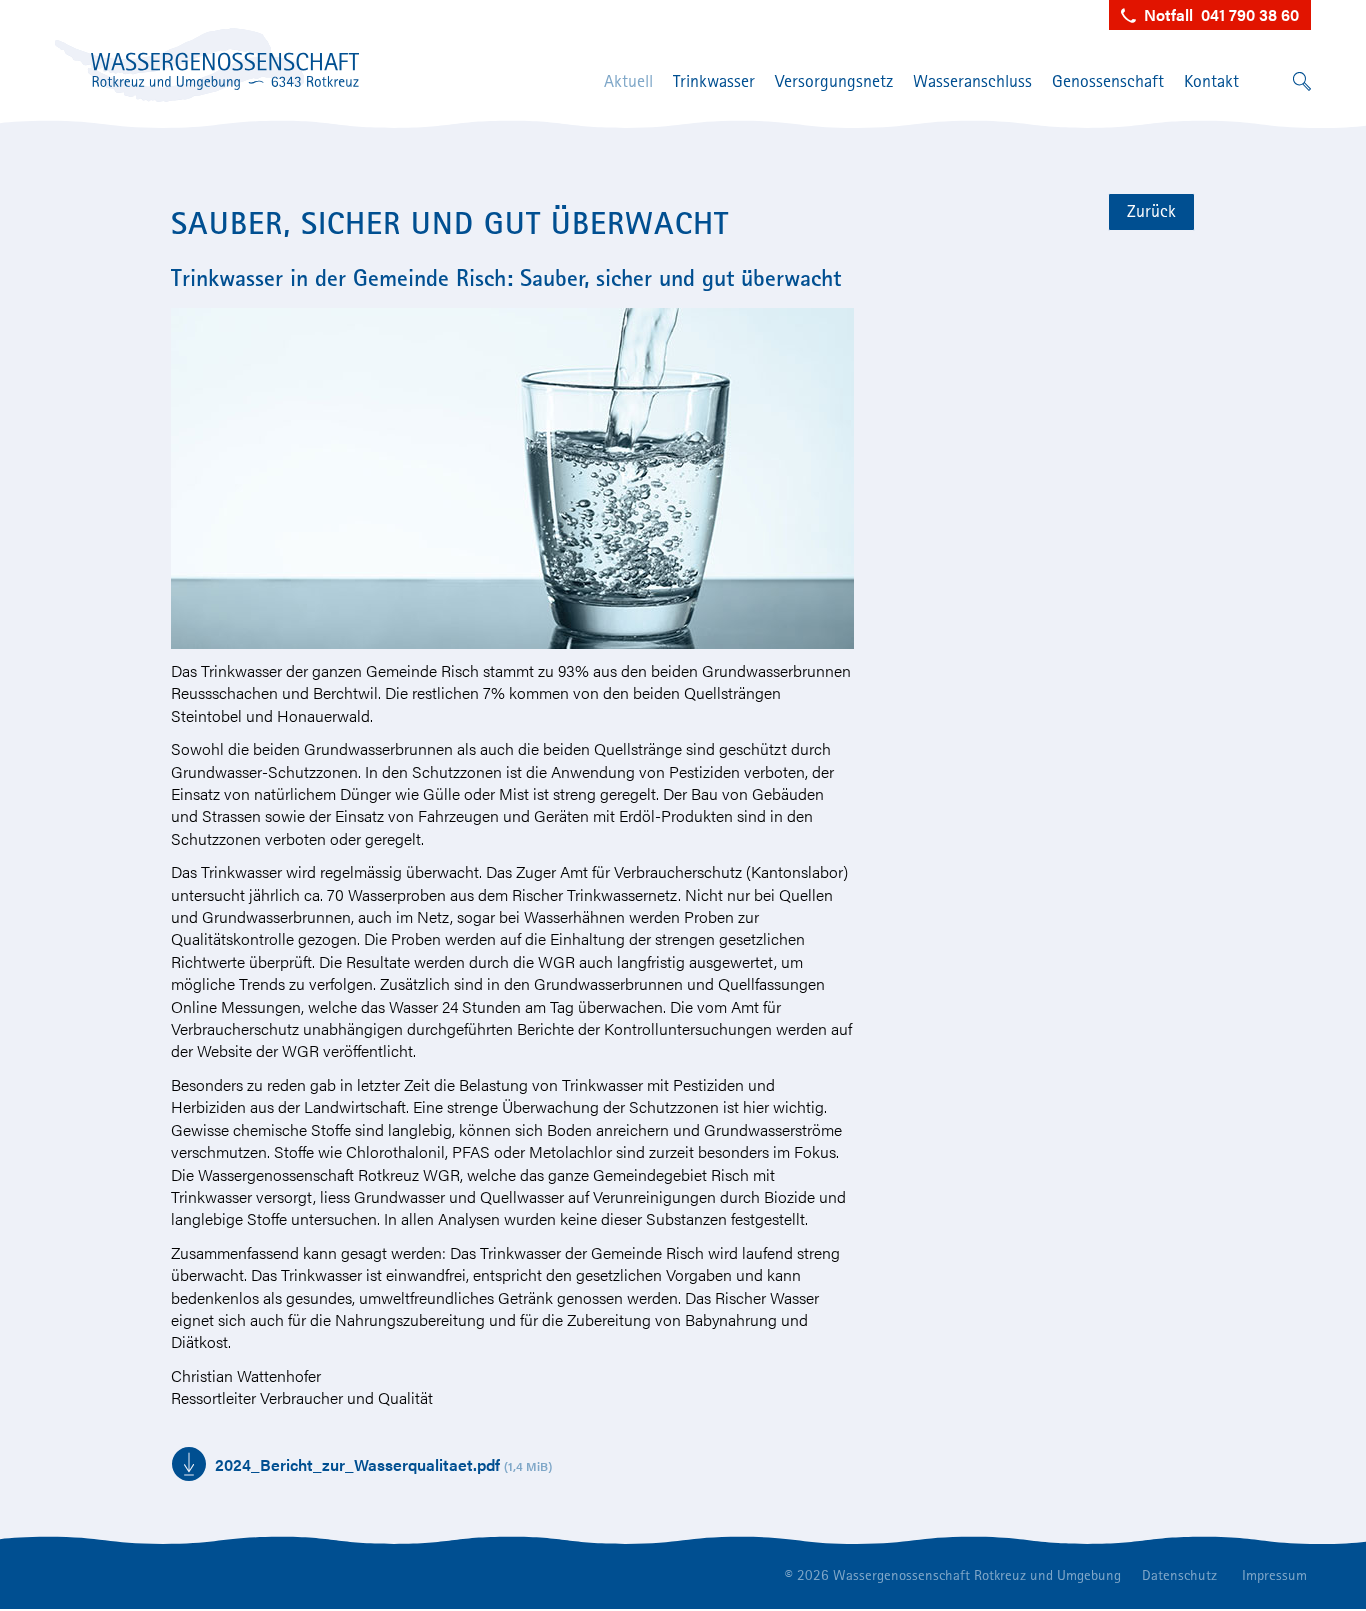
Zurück (1151, 210)
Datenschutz (1179, 1574)
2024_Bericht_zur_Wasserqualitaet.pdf (383, 1464)
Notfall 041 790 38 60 (1217, 14)
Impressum (1274, 1574)
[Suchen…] (1302, 77)
